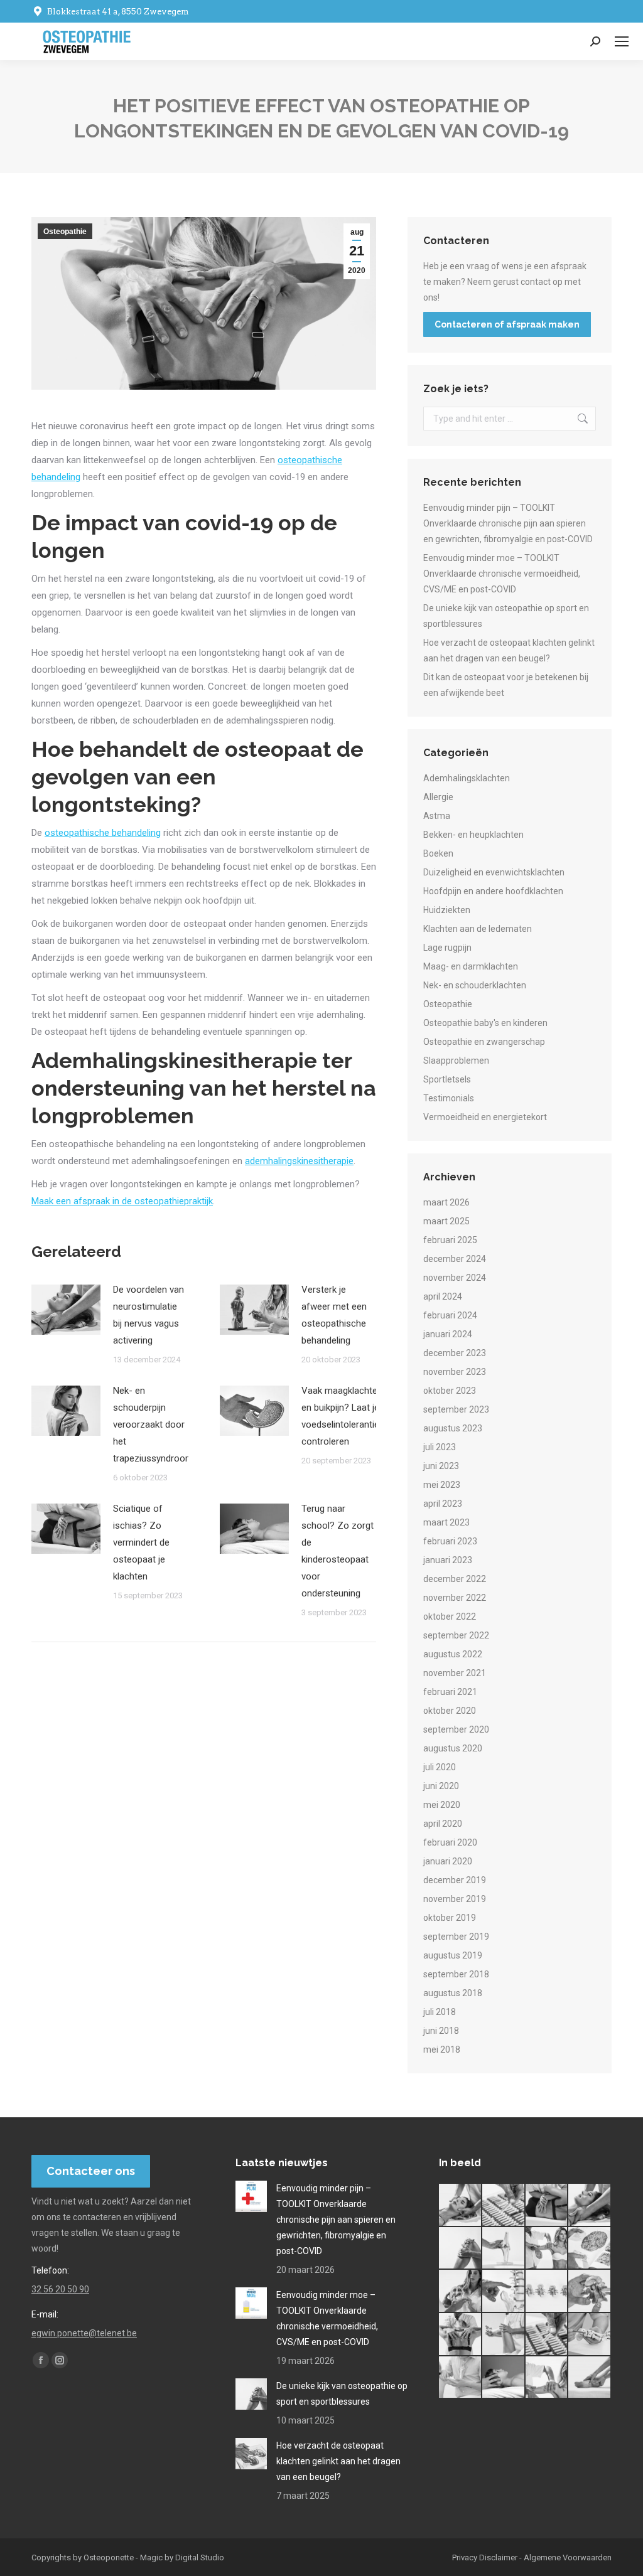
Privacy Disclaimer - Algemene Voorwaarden (532, 2557)
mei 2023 (442, 1485)
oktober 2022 (450, 1617)
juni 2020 (441, 1786)
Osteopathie (65, 232)
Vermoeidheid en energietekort (485, 1117)
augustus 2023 (453, 1428)
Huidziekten (447, 910)
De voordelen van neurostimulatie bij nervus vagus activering (149, 1315)
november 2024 (455, 1278)
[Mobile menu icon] (622, 41)
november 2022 (455, 1598)
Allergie (438, 797)
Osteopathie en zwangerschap (484, 1042)
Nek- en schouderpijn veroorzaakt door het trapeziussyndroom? (156, 1424)
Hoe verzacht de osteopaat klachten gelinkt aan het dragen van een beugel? (509, 650)
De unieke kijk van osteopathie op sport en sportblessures (506, 616)
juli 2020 (440, 1767)
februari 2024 (450, 1315)
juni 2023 (441, 1466)
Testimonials (449, 1098)
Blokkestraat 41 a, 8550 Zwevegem (118, 12)
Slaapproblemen (456, 1061)
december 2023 (455, 1353)
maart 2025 (446, 1221)
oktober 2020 (450, 1711)
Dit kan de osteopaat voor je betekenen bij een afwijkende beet (506, 685)
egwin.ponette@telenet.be (84, 2333)
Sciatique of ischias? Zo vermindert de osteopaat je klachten (141, 1542)
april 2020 (443, 1824)
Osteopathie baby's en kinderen (485, 1023)
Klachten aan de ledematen (478, 929)
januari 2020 (448, 1861)
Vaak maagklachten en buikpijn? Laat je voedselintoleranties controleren (343, 1416)
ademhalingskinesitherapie (299, 1161)
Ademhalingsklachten (467, 778)
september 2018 (456, 1974)
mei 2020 (442, 1805)
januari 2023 (448, 1560)
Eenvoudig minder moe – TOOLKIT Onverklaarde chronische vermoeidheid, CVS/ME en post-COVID (502, 574)
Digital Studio (200, 2557)
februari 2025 (450, 1240)
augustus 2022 (453, 1654)
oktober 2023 (450, 1391)
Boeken (438, 853)
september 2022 (456, 1635)
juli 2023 (440, 1447)
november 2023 (455, 1372)
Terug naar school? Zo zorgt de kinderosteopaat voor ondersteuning (338, 1551)
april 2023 (443, 1504)
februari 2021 (450, 1692)
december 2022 (455, 1579)
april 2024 (443, 1296)
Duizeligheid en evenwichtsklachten (494, 872)
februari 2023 (450, 1541)
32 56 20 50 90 (60, 2289)
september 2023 (456, 1409)
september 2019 (456, 1937)
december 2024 (455, 1259)
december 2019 (455, 1880)
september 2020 (456, 1729)
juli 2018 (440, 2012)
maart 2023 (446, 1522)
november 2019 (455, 1899)
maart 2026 (446, 1202)
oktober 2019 (450, 1918)
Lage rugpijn (447, 948)
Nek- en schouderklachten (475, 985)
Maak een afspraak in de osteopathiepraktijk (122, 1201)
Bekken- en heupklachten (473, 835)
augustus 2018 (453, 1993)
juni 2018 (441, 2031)
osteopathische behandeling (103, 833)
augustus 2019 (453, 1955)
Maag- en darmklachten (471, 966)
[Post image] (66, 1310)
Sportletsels (447, 1079)
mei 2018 (442, 2050)
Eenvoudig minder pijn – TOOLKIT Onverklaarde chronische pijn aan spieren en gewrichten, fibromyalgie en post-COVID (508, 523)
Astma (437, 816)
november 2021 (455, 1673)
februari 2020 (450, 1842)
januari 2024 (448, 1334)
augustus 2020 (453, 1748)
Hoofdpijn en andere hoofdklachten (493, 891)
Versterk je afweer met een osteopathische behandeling (334, 1315)
